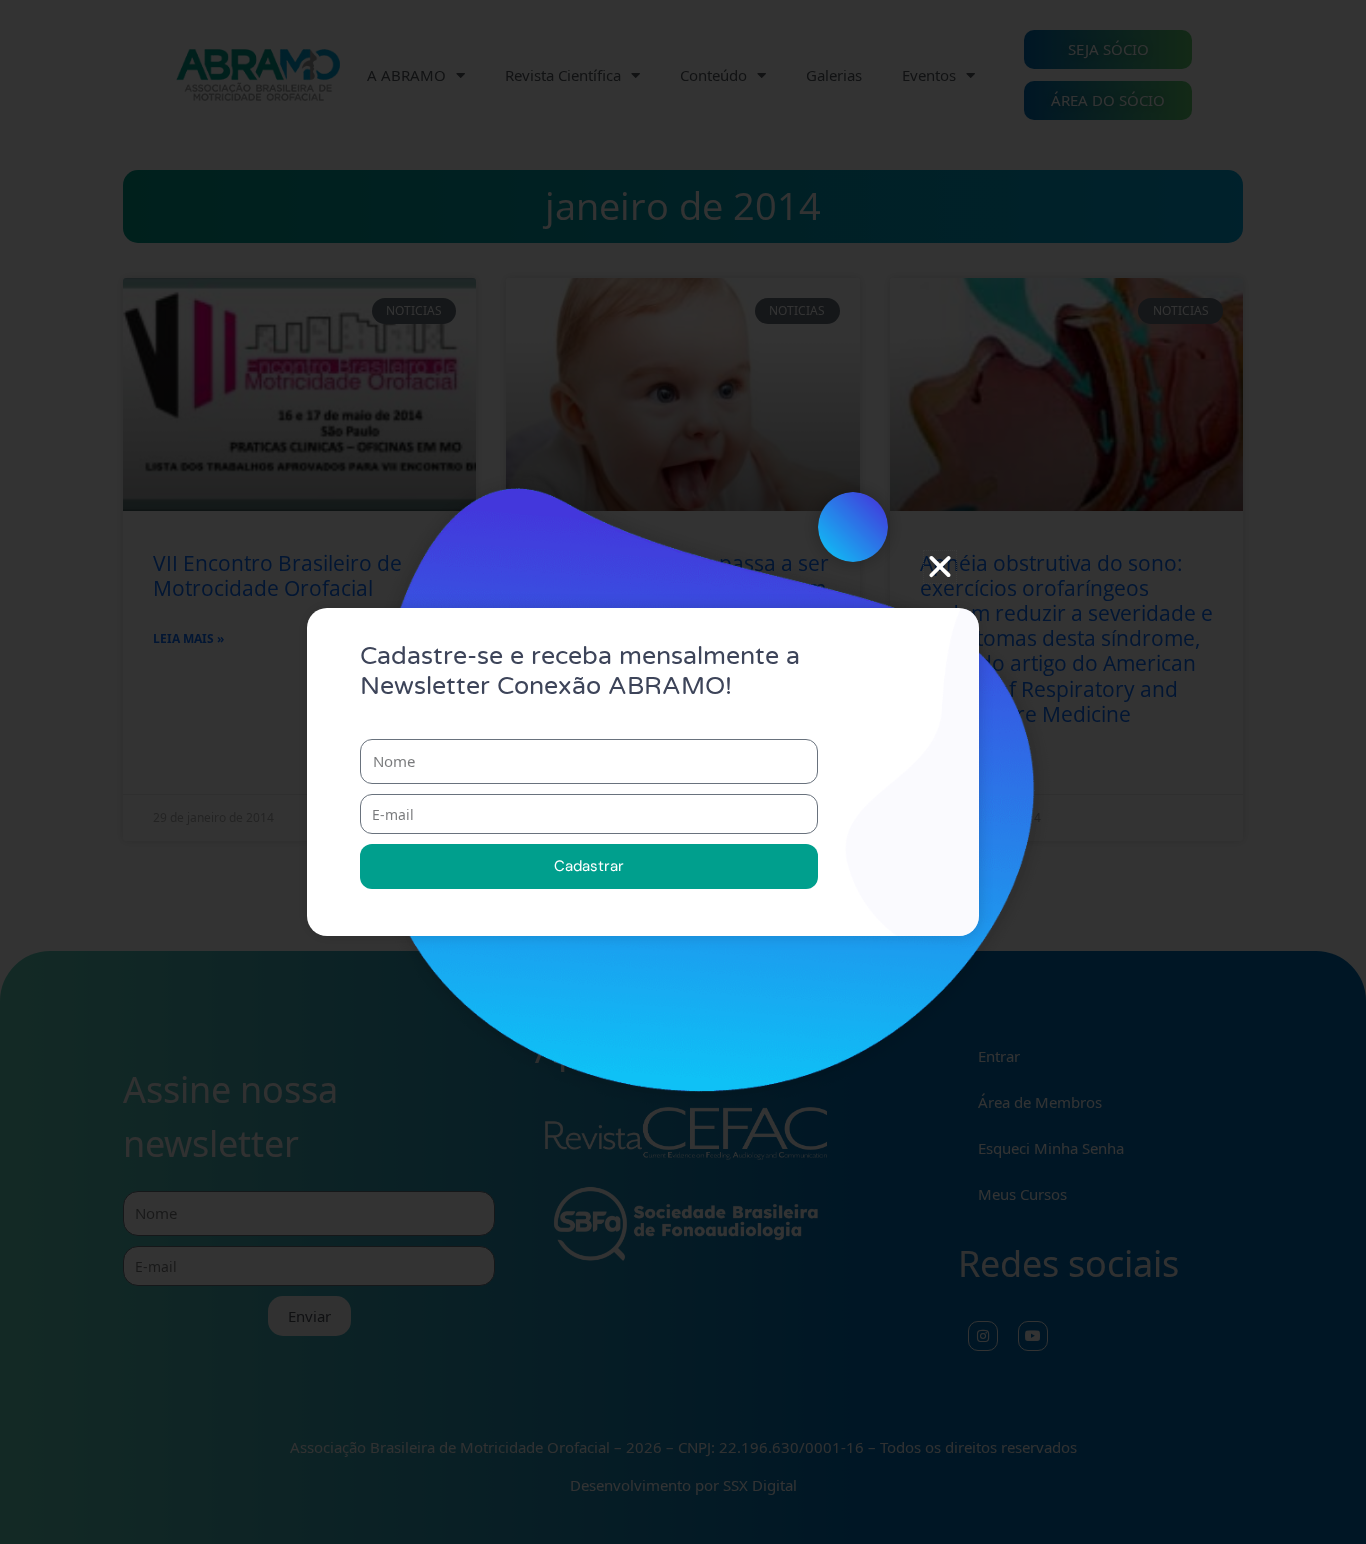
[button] (940, 567)
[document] (683, 772)
